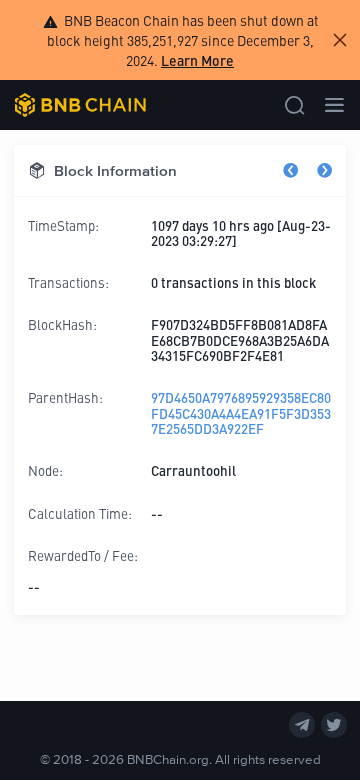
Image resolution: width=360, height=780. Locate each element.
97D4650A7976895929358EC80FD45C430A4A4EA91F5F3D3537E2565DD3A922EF (241, 413)
